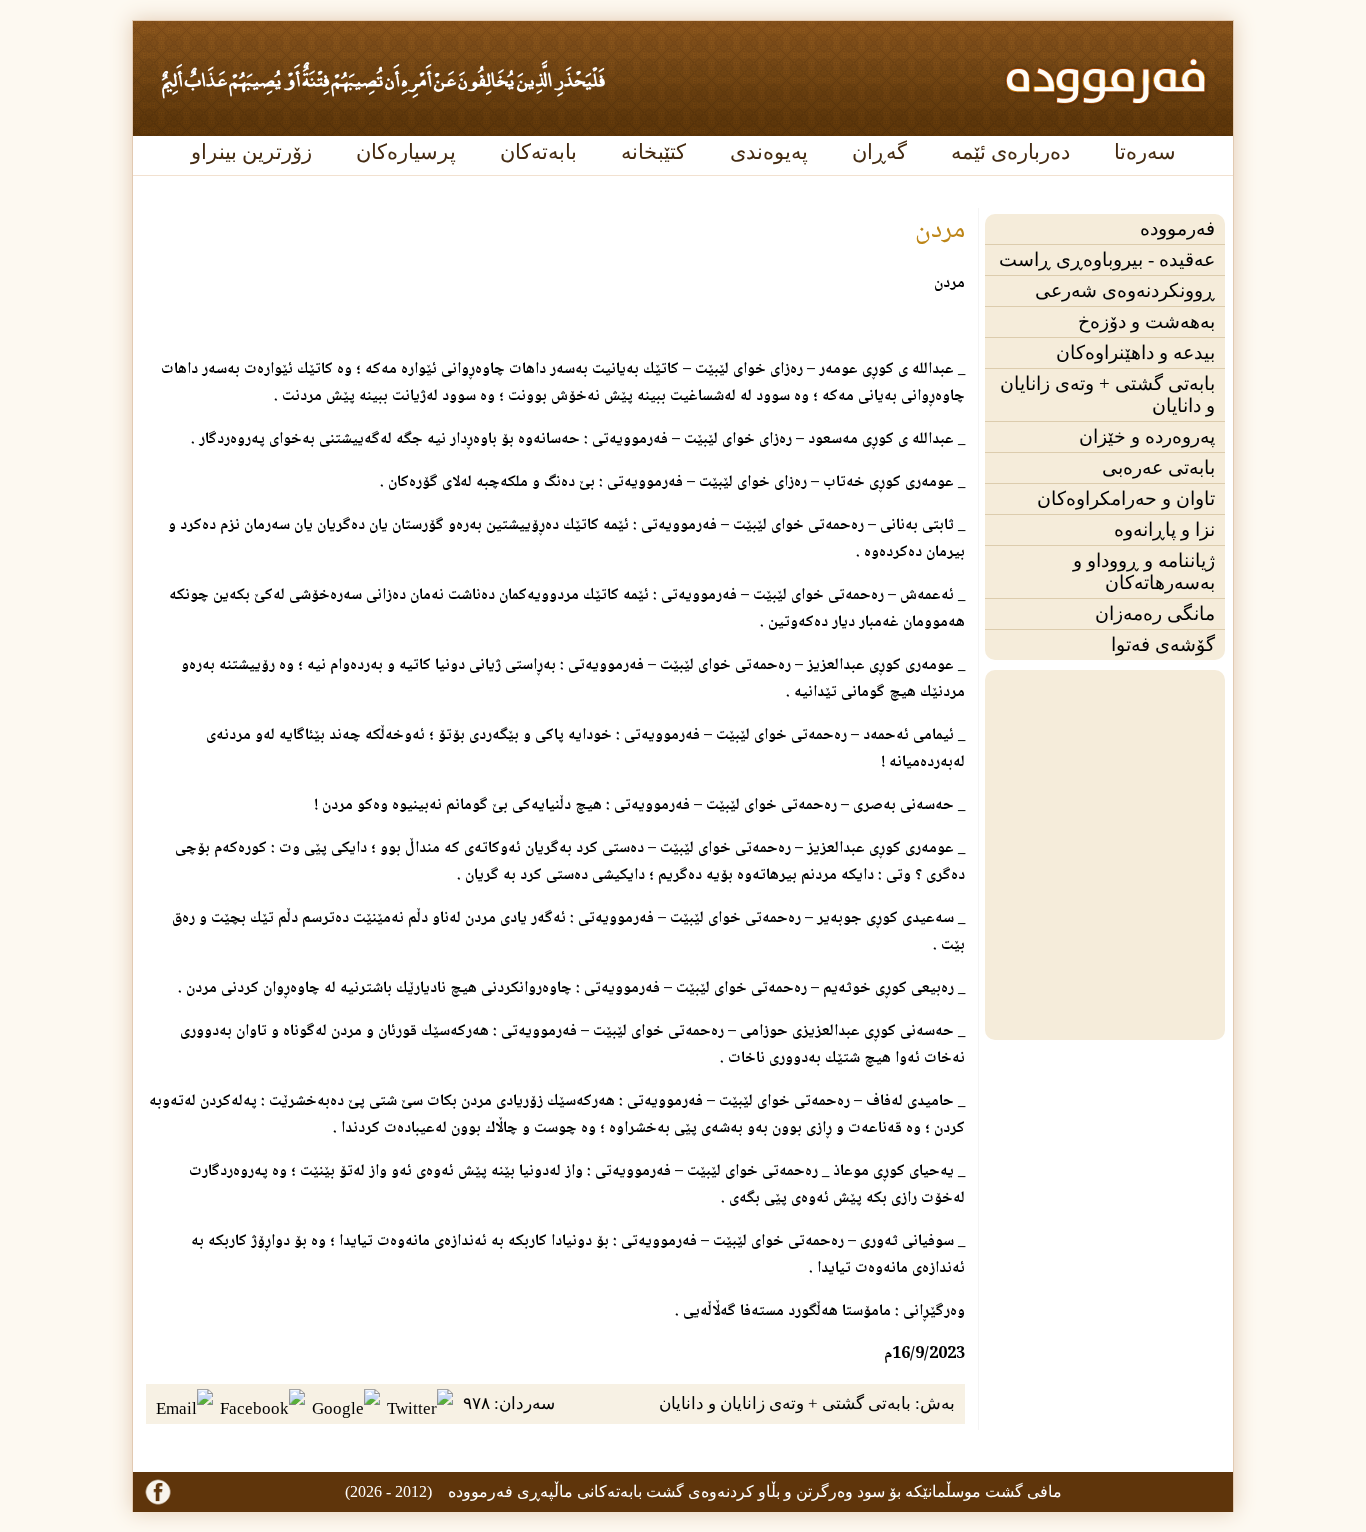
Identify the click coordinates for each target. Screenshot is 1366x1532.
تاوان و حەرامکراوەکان (1126, 498)
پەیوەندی (769, 152)
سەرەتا (1145, 152)
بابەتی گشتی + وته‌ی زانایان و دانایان (1107, 394)
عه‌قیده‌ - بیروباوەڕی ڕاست (1107, 259)
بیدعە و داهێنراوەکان (1135, 352)
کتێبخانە (653, 152)
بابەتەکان (538, 152)
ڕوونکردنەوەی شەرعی (1125, 290)
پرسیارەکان (406, 152)
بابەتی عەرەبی (1158, 467)
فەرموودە (1177, 228)
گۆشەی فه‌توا (1163, 644)
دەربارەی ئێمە (1010, 152)
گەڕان (879, 152)
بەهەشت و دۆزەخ (1146, 321)
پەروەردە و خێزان (1147, 436)
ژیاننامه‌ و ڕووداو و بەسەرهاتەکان (1144, 571)
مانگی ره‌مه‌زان (1155, 613)
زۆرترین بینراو (251, 152)
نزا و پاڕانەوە (1164, 529)
